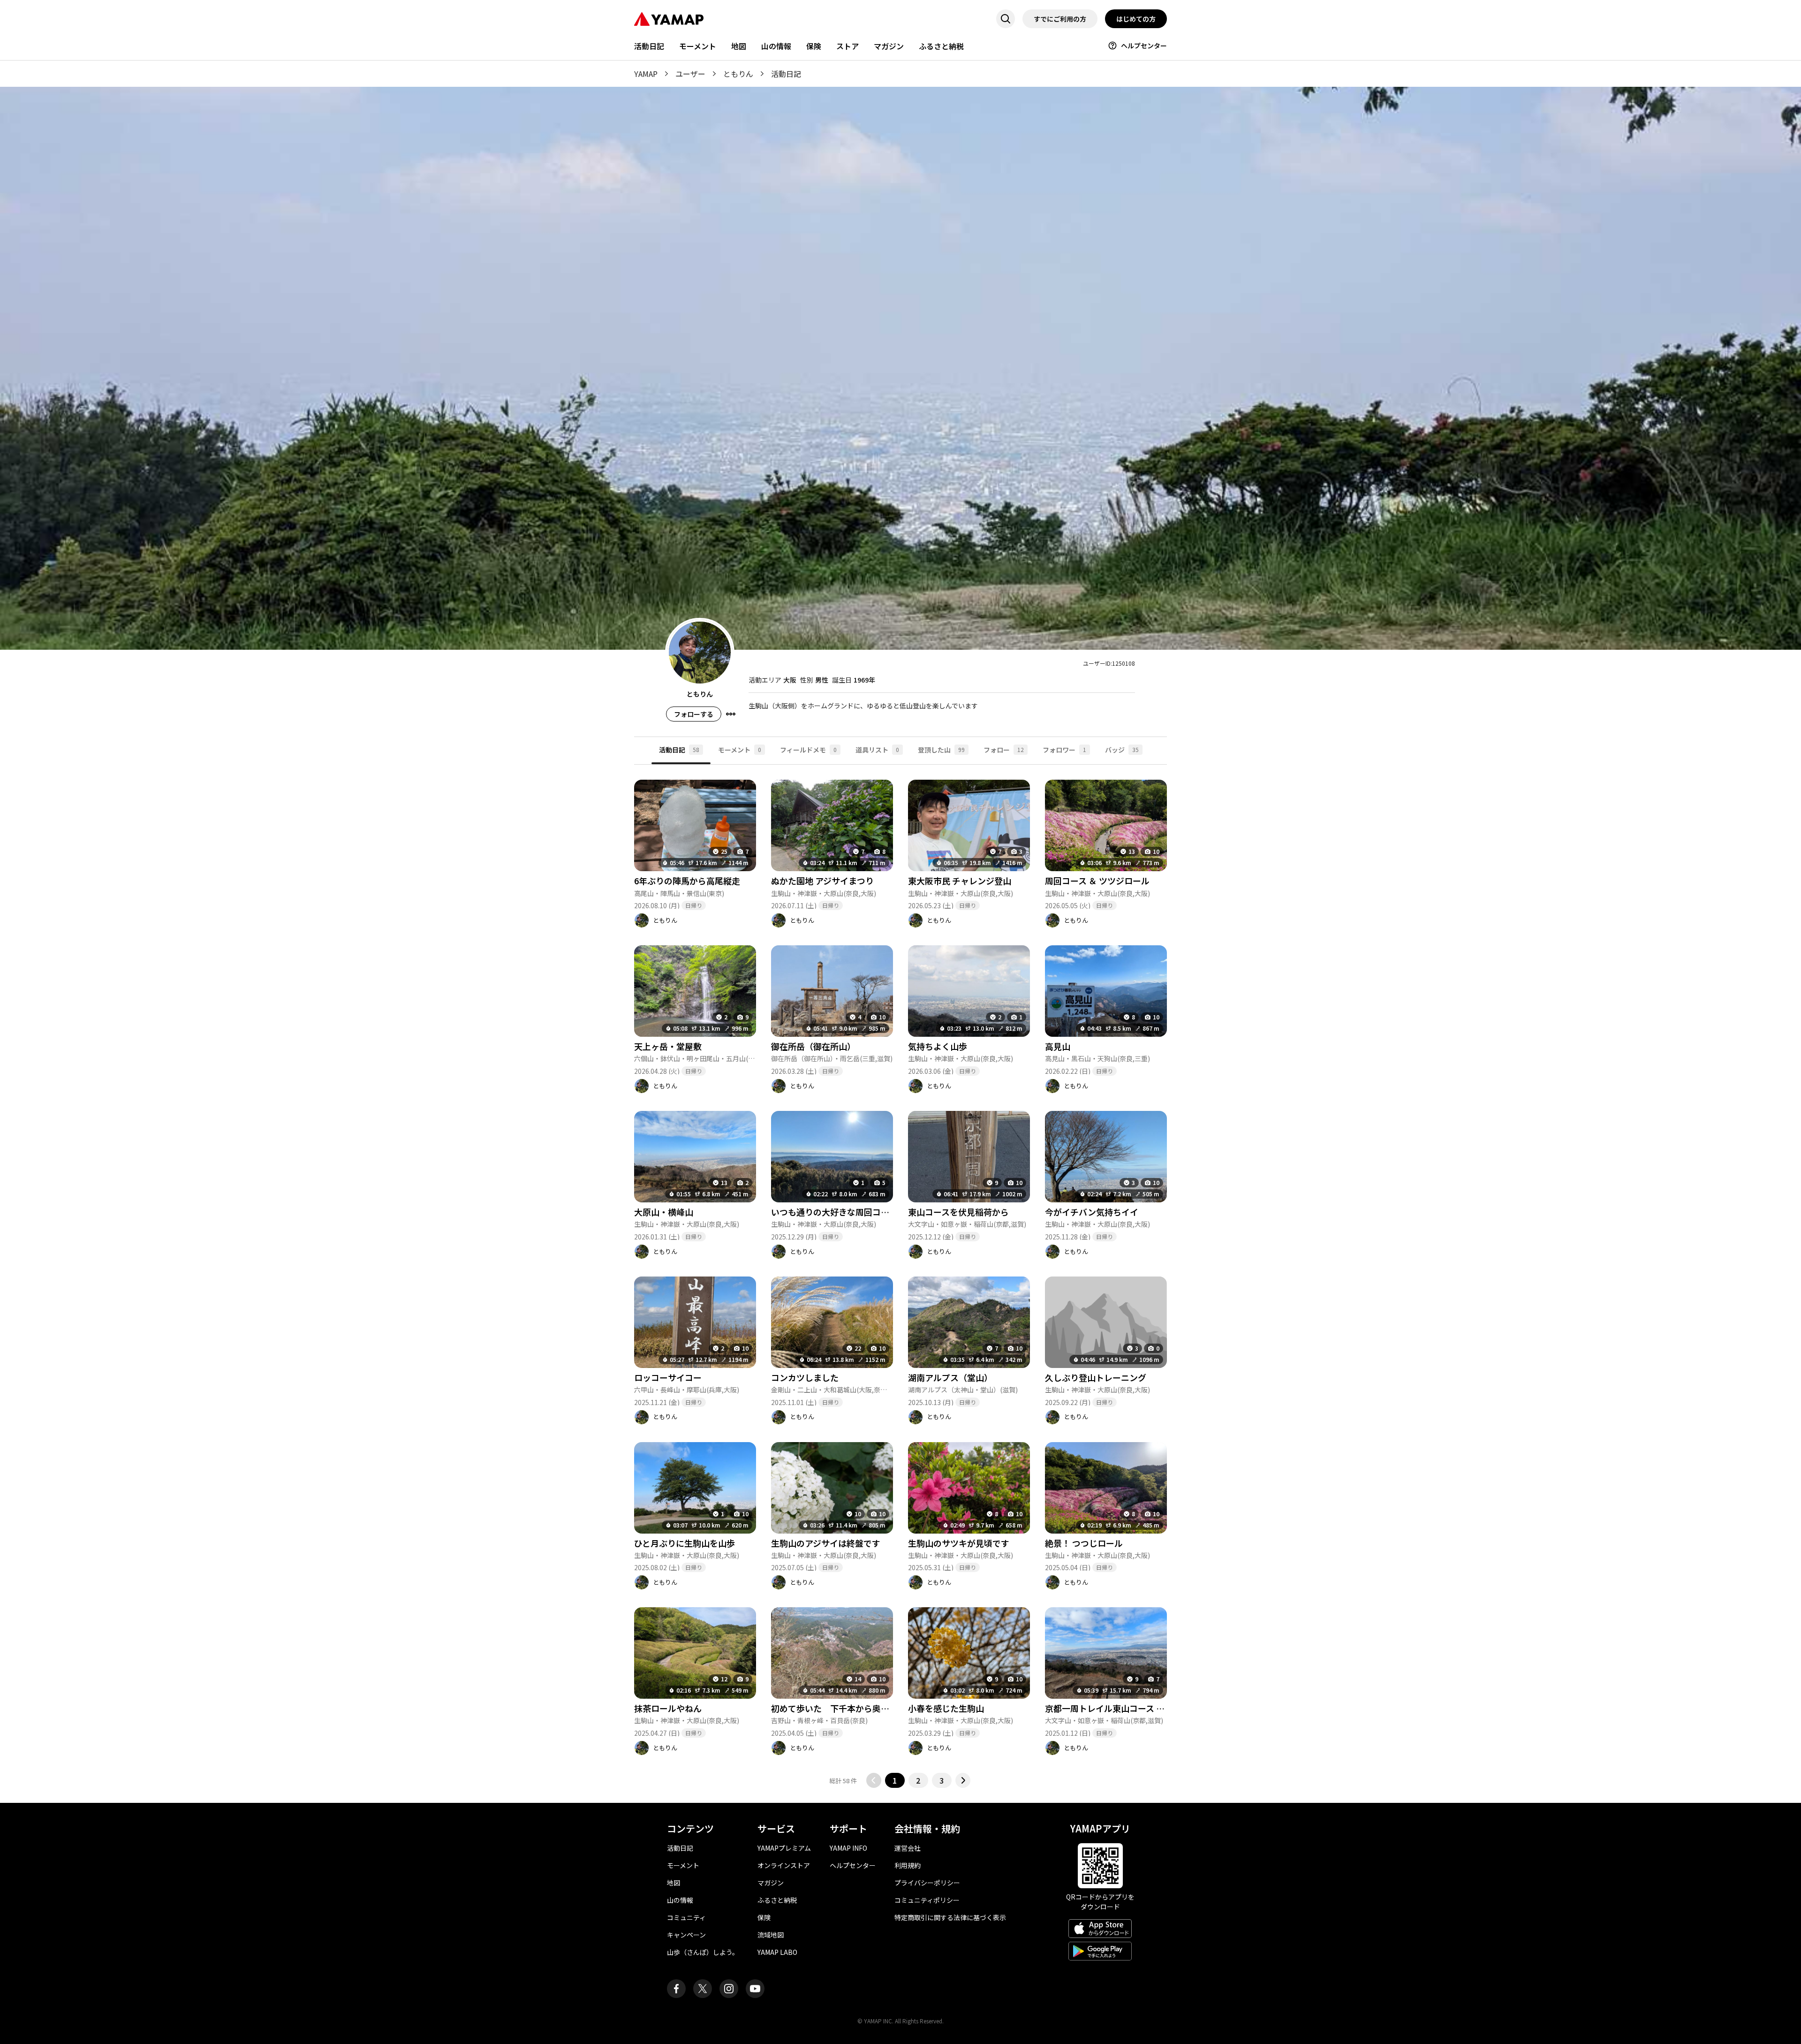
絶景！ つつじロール (1084, 1543)
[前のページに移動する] (874, 1780)
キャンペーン (686, 1935)
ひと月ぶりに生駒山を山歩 (685, 1543)
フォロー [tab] (1004, 750)
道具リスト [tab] (877, 750)
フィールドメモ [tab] (808, 750)
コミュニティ (686, 1917)
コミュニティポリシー (927, 1900)
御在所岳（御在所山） (813, 1046)
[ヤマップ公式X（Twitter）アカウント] (703, 1989)
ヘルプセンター (1144, 46)
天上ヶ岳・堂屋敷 (668, 1046)
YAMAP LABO (777, 1952)
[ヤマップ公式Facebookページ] (676, 1989)
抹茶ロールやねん (668, 1708)
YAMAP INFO (848, 1848)
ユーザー (690, 74)
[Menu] (731, 714)
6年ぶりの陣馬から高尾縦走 (687, 881)
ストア (848, 46)
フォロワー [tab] (1064, 750)
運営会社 (908, 1848)
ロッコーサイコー (668, 1377)
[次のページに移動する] (963, 1780)
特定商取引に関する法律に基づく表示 (950, 1917)
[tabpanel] (900, 1276)
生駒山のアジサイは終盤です (826, 1543)
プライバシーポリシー (927, 1883)
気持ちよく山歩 (938, 1046)
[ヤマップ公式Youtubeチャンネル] (755, 1989)
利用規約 (908, 1865)
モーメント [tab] (740, 750)
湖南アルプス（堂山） (950, 1377)
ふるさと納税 (941, 46)
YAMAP (646, 74)
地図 (739, 46)
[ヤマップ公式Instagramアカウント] (729, 1989)
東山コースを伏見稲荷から (958, 1212)
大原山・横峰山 (664, 1212)
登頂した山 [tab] (941, 750)
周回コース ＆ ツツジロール (1097, 881)
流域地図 (771, 1935)
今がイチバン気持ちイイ (1092, 1212)
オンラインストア (784, 1865)
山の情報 (776, 46)
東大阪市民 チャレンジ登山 (960, 881)
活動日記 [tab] (679, 750)
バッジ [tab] (1122, 750)
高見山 (1058, 1046)
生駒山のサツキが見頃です (959, 1543)
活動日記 (649, 46)
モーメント (698, 46)
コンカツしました (805, 1377)
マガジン (889, 46)
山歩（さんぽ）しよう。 (703, 1952)
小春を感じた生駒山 (946, 1708)
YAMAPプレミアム (784, 1848)
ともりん (738, 74)
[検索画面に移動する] (1006, 19)
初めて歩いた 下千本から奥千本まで (843, 1708)
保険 (814, 46)
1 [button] (895, 1780)
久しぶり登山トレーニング (1096, 1377)
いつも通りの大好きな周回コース (834, 1212)
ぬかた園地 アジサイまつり (822, 881)
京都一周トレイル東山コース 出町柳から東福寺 (1134, 1708)
